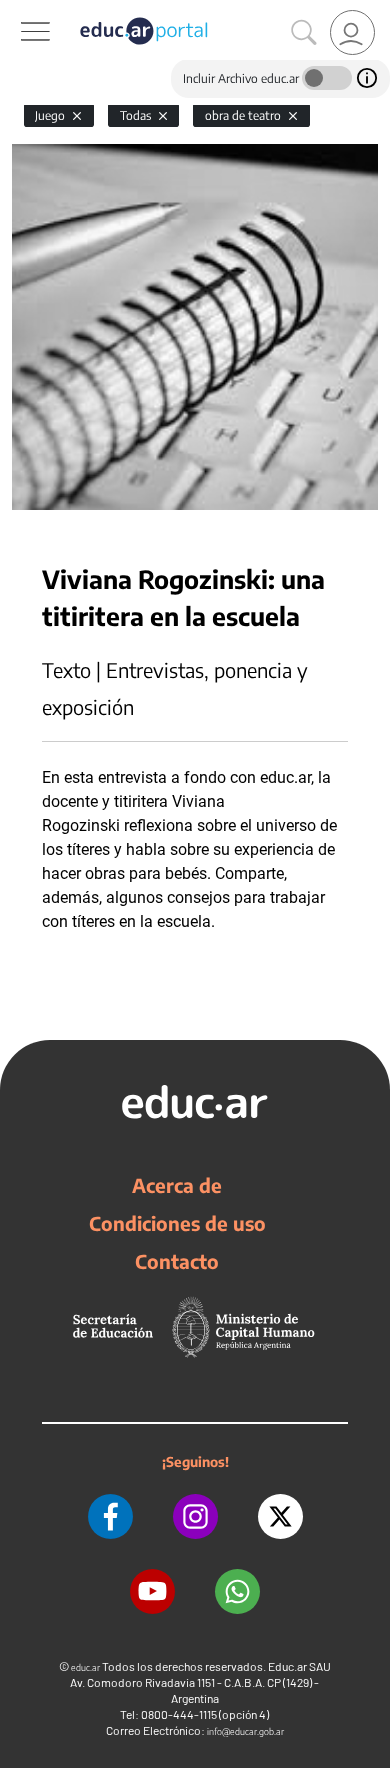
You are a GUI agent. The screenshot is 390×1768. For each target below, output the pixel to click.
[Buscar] (304, 33)
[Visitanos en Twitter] (280, 1516)
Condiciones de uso (177, 1223)
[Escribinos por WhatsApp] (237, 1591)
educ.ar (85, 1667)
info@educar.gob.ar (245, 1731)
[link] (352, 32)
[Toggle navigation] (18, 11)
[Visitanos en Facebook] (110, 1516)
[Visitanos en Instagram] (195, 1516)
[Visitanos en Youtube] (152, 1591)
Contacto (177, 1261)
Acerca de (177, 1185)
